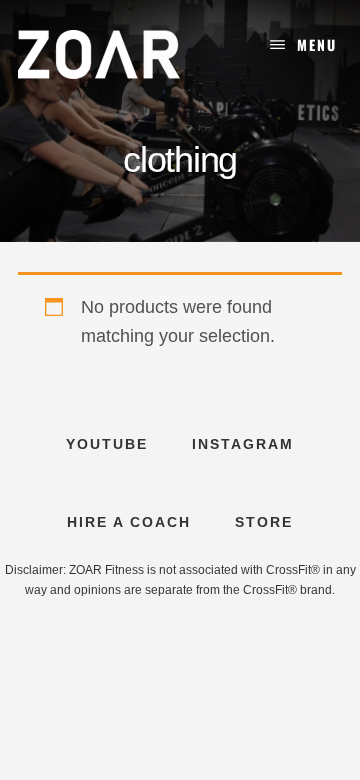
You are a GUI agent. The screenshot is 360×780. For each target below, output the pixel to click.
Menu (317, 44)
